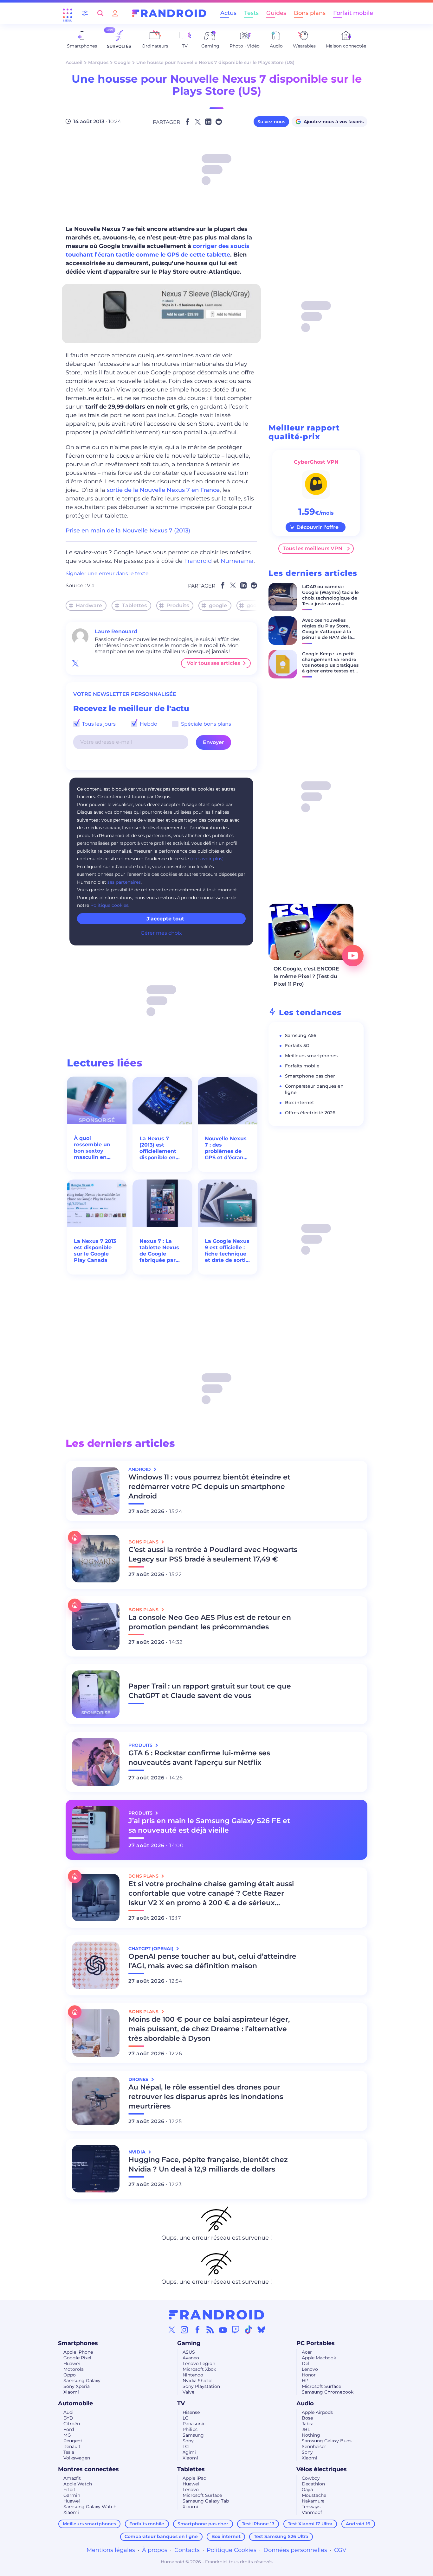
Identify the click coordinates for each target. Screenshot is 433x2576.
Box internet (300, 1103)
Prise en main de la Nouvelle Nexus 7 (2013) (128, 531)
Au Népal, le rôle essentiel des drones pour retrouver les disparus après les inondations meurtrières (206, 2097)
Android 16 (358, 2524)
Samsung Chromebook (328, 2392)
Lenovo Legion (199, 2363)
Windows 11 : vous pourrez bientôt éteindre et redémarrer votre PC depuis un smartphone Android (209, 1487)
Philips (190, 2429)
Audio (305, 2403)
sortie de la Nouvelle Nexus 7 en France (162, 490)
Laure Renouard (116, 631)
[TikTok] (249, 2330)
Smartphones (78, 2343)
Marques (98, 62)
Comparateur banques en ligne (161, 2536)
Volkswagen (77, 2458)
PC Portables (316, 2343)
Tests (251, 13)
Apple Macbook (319, 2358)
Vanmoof (312, 2512)
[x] (75, 663)
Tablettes (134, 605)
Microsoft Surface (321, 2386)
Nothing (311, 2435)
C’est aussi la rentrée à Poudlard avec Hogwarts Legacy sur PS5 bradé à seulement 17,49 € (213, 1554)
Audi (68, 2412)
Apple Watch (78, 2484)
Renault (72, 2446)
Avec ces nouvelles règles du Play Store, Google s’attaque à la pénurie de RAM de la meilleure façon (327, 632)
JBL (306, 2429)
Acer (307, 2352)
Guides (276, 13)
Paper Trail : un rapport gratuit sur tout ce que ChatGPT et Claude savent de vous (210, 1691)
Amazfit (72, 2478)
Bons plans (310, 13)
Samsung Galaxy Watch (90, 2507)
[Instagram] (184, 2330)
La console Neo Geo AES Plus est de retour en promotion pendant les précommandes (210, 1622)
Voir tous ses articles (213, 663)
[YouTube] (223, 2330)
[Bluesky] (261, 2330)
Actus (228, 13)
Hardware (89, 605)
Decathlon (313, 2484)
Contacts (187, 2550)
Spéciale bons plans (205, 724)
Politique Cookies (232, 2550)
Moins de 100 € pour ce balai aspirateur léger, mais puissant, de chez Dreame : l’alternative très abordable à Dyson (209, 2029)
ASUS (189, 2352)
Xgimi (189, 2452)
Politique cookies (109, 905)
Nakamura (313, 2501)
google (218, 605)
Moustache (314, 2495)
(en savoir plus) (207, 859)
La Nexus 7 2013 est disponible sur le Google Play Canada (95, 1251)
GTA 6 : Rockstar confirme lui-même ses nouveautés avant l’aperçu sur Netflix (199, 1758)
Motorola (74, 2369)
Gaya (307, 2490)
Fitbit (69, 2490)
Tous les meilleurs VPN (313, 548)
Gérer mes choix (161, 933)
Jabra (308, 2424)
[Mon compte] (115, 13)
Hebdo (148, 724)
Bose (307, 2418)
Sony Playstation (201, 2386)
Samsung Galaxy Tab (206, 2501)
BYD (68, 2418)
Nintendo (193, 2375)
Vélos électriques (322, 2469)
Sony (188, 2441)
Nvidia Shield (197, 2381)
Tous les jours (98, 724)
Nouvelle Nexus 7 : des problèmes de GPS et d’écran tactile (226, 1148)
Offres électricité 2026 (310, 1113)
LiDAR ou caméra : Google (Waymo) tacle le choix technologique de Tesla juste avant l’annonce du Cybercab (330, 598)
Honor (309, 2375)
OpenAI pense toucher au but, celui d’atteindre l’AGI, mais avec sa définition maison (212, 1961)
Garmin (72, 2495)
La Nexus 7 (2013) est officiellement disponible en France (158, 1148)
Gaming (189, 2343)
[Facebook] (197, 2330)
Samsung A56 (301, 1035)
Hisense (191, 2412)
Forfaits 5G (297, 1046)
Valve (188, 2392)
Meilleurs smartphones (311, 1056)
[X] (172, 2330)
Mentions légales (111, 2550)
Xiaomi (71, 2392)
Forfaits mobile (302, 1066)
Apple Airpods (317, 2412)
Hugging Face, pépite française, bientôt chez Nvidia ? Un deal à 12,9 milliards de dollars (208, 2164)
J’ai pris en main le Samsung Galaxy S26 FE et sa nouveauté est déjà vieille (209, 1825)
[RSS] (210, 2330)
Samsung (193, 2435)
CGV (340, 2550)
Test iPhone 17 (258, 2524)
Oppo (70, 2375)
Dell (306, 2363)
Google (122, 62)
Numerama (237, 561)
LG (186, 2418)
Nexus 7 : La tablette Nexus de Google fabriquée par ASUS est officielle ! (159, 1251)
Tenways (311, 2507)
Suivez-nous (271, 122)
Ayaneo (191, 2358)
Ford (69, 2429)
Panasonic (194, 2424)
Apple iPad (194, 2478)
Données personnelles (295, 2550)
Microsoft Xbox (199, 2369)
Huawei (72, 2363)
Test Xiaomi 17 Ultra (310, 2524)
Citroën (72, 2424)
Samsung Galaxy (82, 2381)
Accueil (74, 62)
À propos (155, 2550)
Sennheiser (314, 2446)
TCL (187, 2446)
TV (181, 2403)
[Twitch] (236, 2330)
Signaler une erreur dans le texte (107, 573)
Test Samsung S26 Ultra (281, 2536)
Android (140, 1469)
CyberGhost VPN (316, 462)
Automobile (75, 2403)
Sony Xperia (77, 2386)
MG (67, 2435)
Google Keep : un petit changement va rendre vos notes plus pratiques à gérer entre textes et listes (330, 665)
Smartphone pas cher (310, 1076)
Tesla (69, 2452)
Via (91, 585)
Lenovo (310, 2369)
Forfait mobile (353, 13)
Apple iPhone (78, 2352)
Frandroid (198, 561)
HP (305, 2381)
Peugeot (73, 2441)
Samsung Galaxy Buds (327, 2441)
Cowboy (311, 2478)
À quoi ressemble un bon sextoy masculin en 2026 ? (92, 1148)
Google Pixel (77, 2358)
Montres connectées (88, 2469)
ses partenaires (124, 882)
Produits (178, 605)
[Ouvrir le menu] (68, 13)
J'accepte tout (165, 919)
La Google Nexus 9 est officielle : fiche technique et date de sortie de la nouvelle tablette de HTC (227, 1251)
